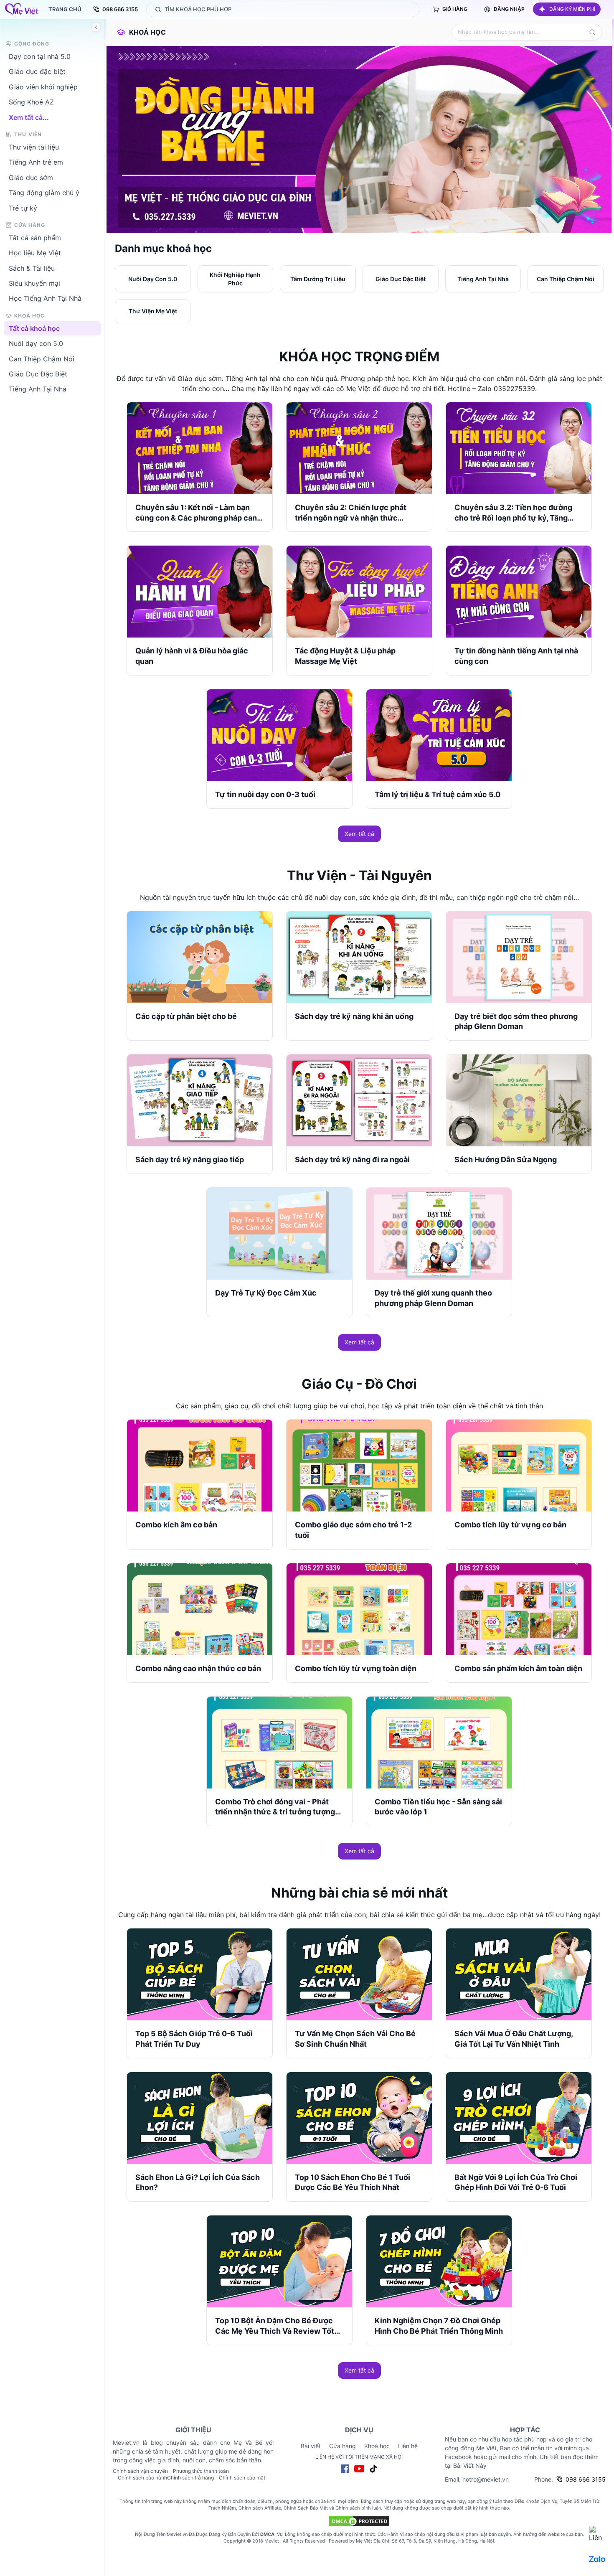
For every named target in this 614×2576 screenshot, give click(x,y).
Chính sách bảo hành (142, 2478)
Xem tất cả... (29, 117)
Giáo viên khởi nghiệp (43, 86)
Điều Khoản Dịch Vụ (536, 2501)
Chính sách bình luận (358, 2508)
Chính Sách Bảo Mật (306, 2508)
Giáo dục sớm (31, 177)
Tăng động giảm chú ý (44, 193)
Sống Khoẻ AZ (31, 102)
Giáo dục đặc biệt (37, 71)
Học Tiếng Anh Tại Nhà (45, 298)
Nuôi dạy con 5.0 (36, 343)
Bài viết (311, 2446)
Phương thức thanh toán (201, 2471)
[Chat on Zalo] (597, 2559)
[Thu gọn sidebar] (96, 27)
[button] (567, 9)
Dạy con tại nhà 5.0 (40, 56)
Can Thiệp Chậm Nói (42, 358)
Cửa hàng (343, 2446)
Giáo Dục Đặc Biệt (38, 374)
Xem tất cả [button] (359, 834)
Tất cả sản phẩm (35, 237)
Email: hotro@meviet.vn (477, 2479)
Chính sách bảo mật (242, 2478)
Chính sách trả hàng (190, 2478)
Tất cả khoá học (34, 328)
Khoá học (147, 32)
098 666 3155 (120, 9)
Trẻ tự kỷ (23, 208)
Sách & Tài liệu (32, 268)
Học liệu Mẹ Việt (35, 253)
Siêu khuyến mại (34, 283)
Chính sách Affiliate (260, 2508)
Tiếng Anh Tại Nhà (38, 389)
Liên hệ (408, 2446)
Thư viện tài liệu (34, 147)
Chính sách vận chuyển (140, 2471)
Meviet (272, 2541)
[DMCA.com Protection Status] (359, 2521)
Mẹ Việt (364, 2541)
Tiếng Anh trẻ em (36, 162)
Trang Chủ (65, 9)
